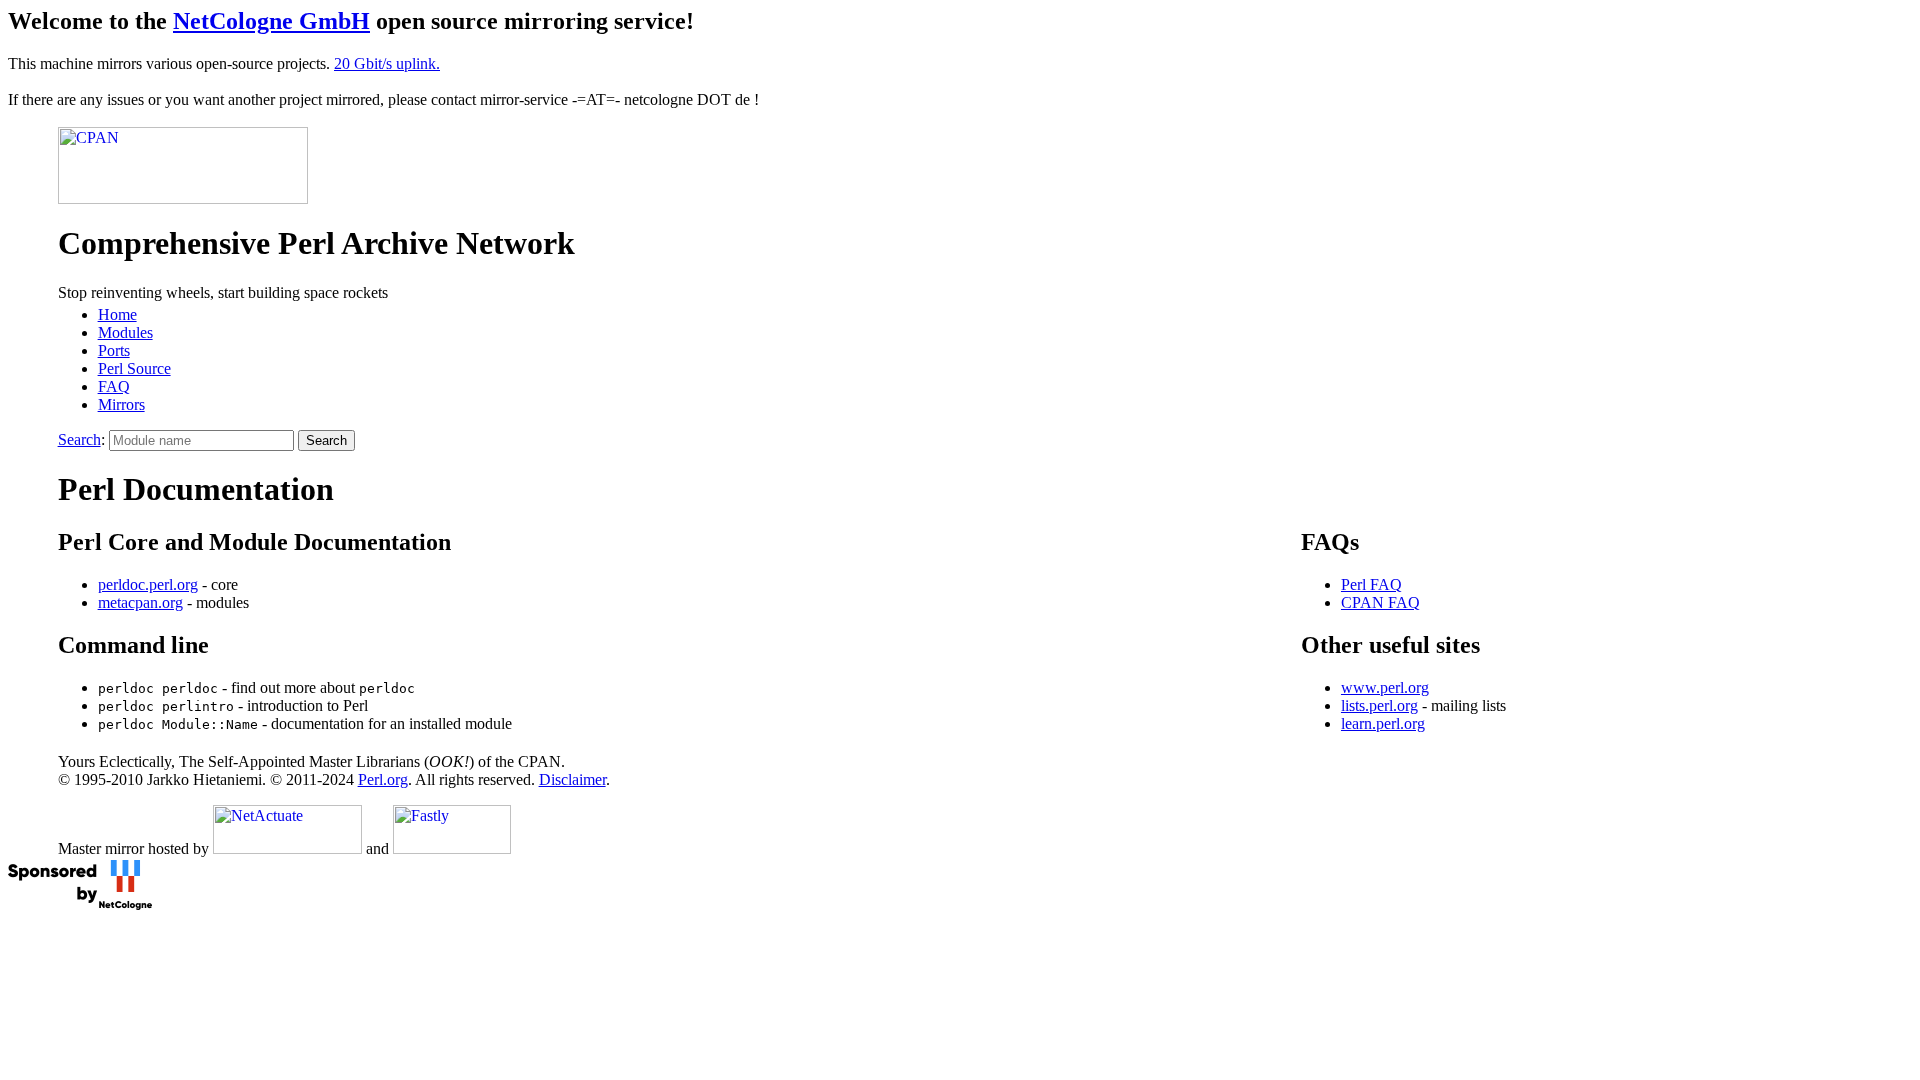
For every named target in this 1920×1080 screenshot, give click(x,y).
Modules (125, 332)
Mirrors (121, 404)
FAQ (114, 386)
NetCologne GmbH (271, 21)
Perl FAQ (1371, 584)
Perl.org (383, 779)
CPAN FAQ (1380, 602)
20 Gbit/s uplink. (387, 63)
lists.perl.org (1379, 705)
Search (79, 439)
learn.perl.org (1383, 723)
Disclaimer (572, 779)
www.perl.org (1385, 687)
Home (117, 314)
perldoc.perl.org (148, 584)
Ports (114, 350)
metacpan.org (140, 602)
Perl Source (134, 368)
